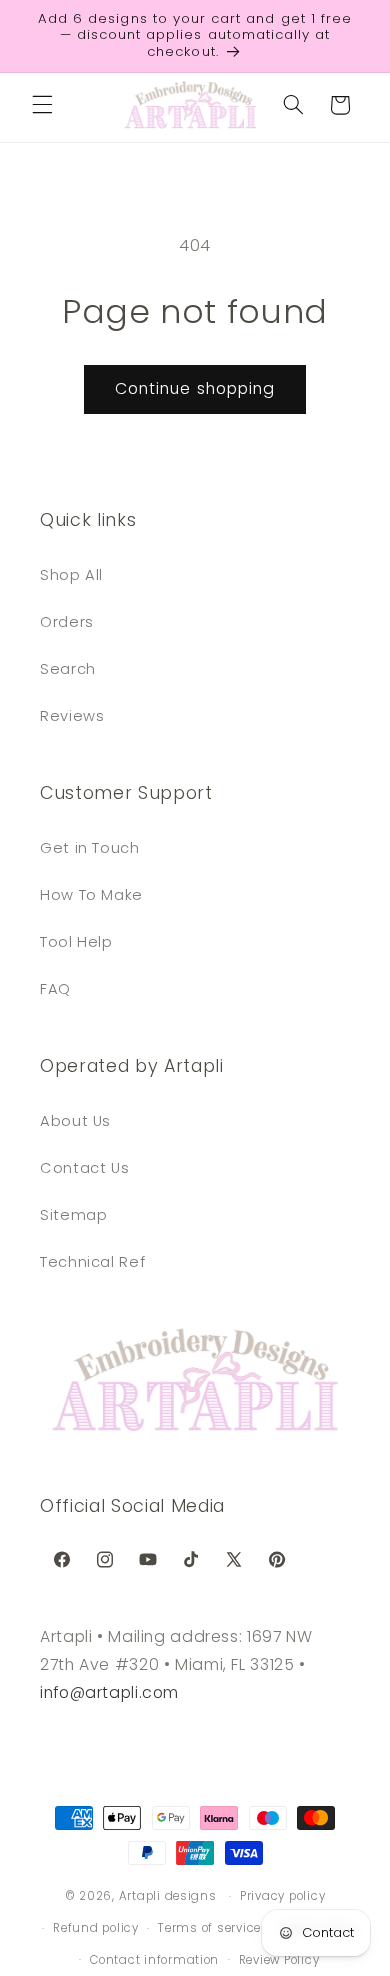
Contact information (154, 1960)
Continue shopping (195, 388)
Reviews (72, 716)
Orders (67, 622)
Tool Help (76, 942)
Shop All (71, 575)
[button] (42, 105)
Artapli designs (168, 1896)
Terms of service (209, 1928)
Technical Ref (92, 1262)
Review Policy (279, 1960)
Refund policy (96, 1928)
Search (68, 669)
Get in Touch (90, 848)
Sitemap (73, 1215)
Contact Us (84, 1168)
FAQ (55, 989)
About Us (75, 1121)
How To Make (91, 895)
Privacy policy (282, 1896)
